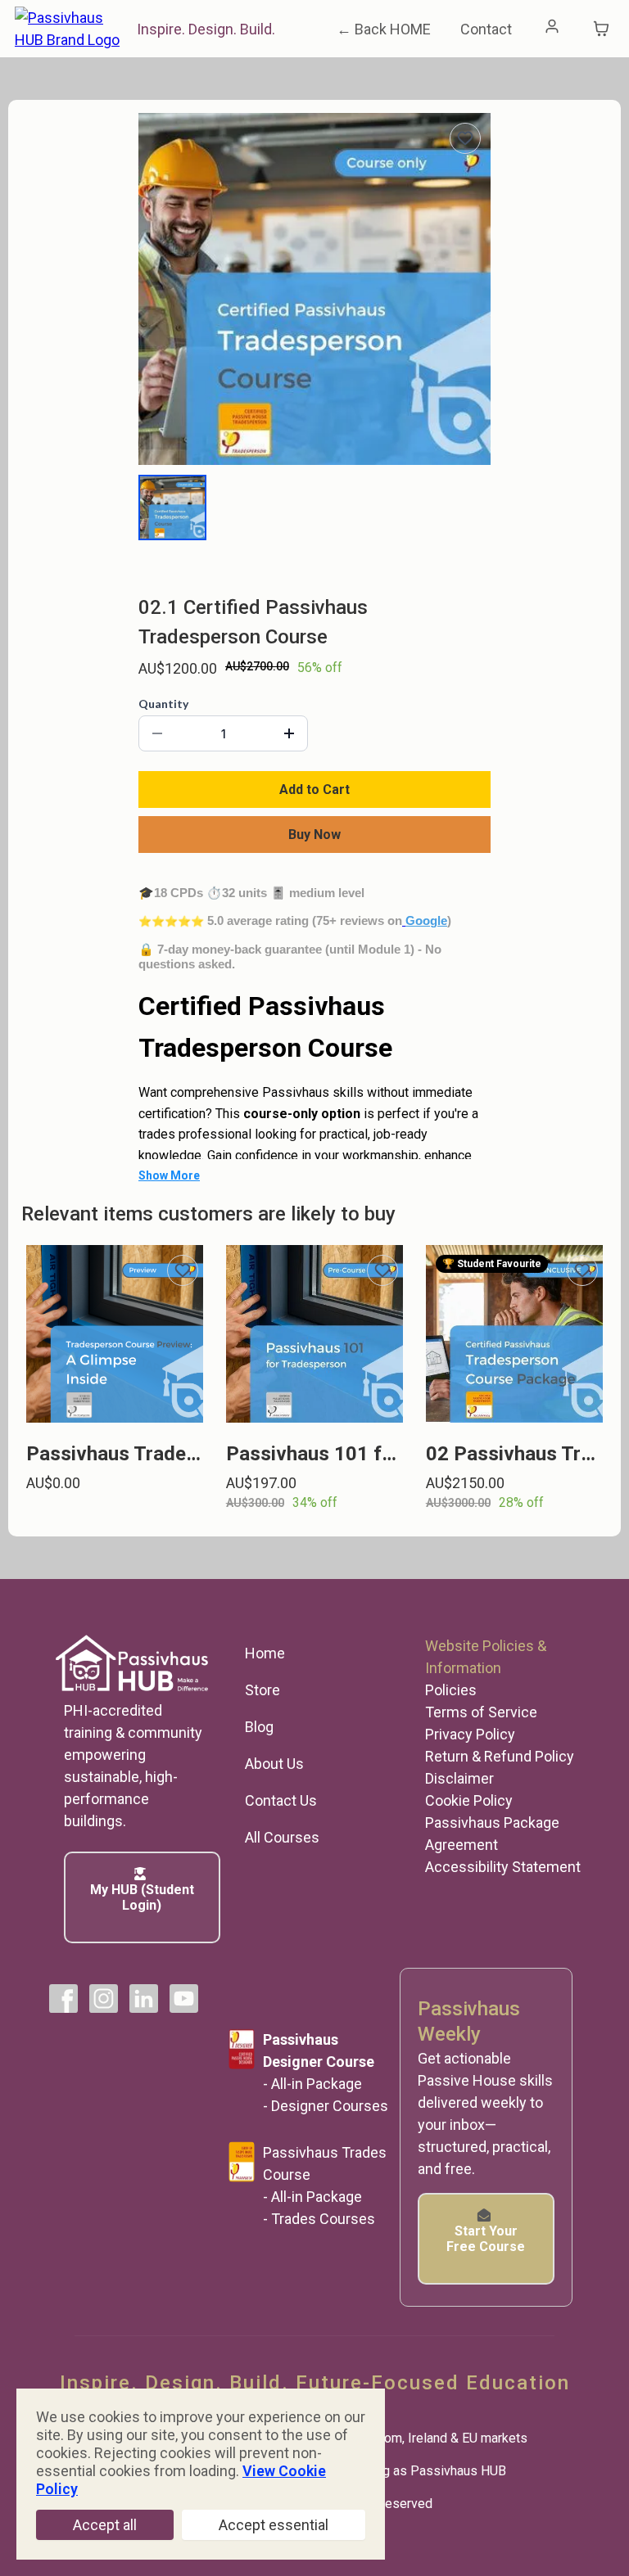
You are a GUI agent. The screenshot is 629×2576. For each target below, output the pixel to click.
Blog (259, 1727)
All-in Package (317, 2084)
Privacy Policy (470, 1734)
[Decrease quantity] (157, 733)
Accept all (105, 2525)
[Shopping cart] (601, 29)
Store (262, 1690)
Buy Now (314, 835)
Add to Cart (314, 789)
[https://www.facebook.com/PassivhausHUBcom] (63, 1999)
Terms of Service (481, 1712)
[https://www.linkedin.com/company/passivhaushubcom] (144, 1999)
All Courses (282, 1837)
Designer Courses (330, 2106)
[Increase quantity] (289, 733)
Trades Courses (323, 2219)
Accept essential (274, 2525)
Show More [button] (169, 1175)
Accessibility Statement (503, 1867)
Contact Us (281, 1800)
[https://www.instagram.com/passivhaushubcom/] (104, 1999)
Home (265, 1653)
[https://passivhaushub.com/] (72, 27)
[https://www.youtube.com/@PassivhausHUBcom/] (184, 1999)
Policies (451, 1690)
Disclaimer (459, 1778)
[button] (552, 29)
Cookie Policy (469, 1800)
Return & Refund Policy (500, 1756)
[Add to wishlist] (465, 138)
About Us (274, 1764)
